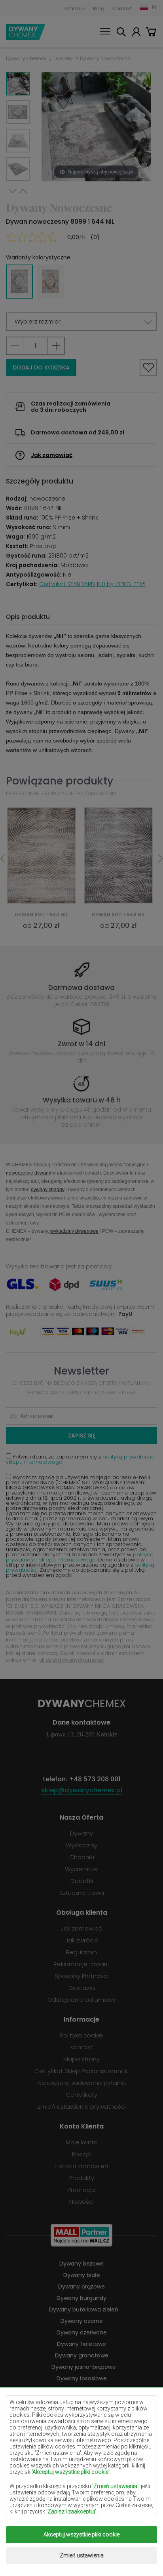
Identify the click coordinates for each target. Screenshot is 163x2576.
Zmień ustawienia (82, 2555)
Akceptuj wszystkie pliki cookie (81, 2534)
